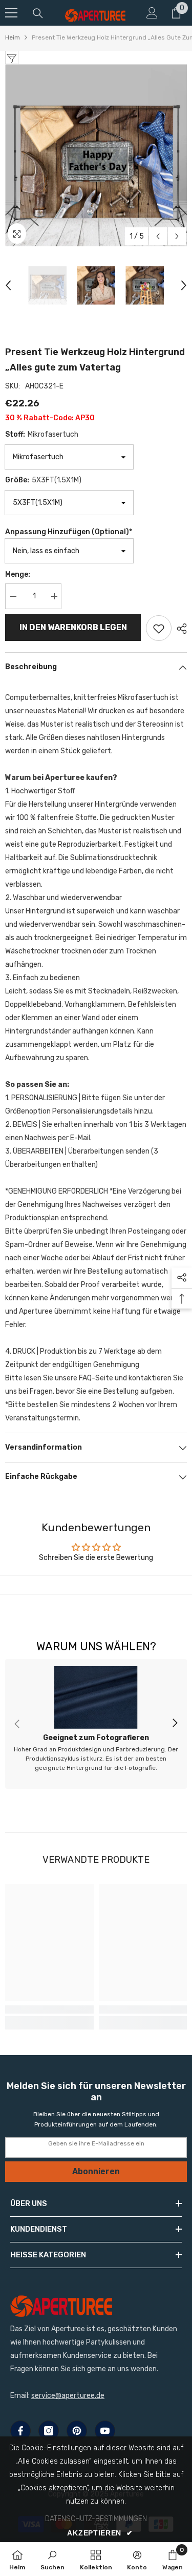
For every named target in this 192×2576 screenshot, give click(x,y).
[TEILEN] (179, 629)
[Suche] (38, 13)
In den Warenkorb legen (73, 627)
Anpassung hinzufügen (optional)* (69, 532)
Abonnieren (96, 2171)
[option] (96, 155)
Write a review (96, 1584)
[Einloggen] (152, 13)
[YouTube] (105, 2431)
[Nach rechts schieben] (175, 1724)
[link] (96, 1724)
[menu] (11, 13)
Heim (13, 37)
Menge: (18, 574)
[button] (158, 236)
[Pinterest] (77, 2431)
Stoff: (42, 434)
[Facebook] (20, 2431)
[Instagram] (49, 2431)
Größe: (43, 480)
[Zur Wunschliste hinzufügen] (159, 628)
